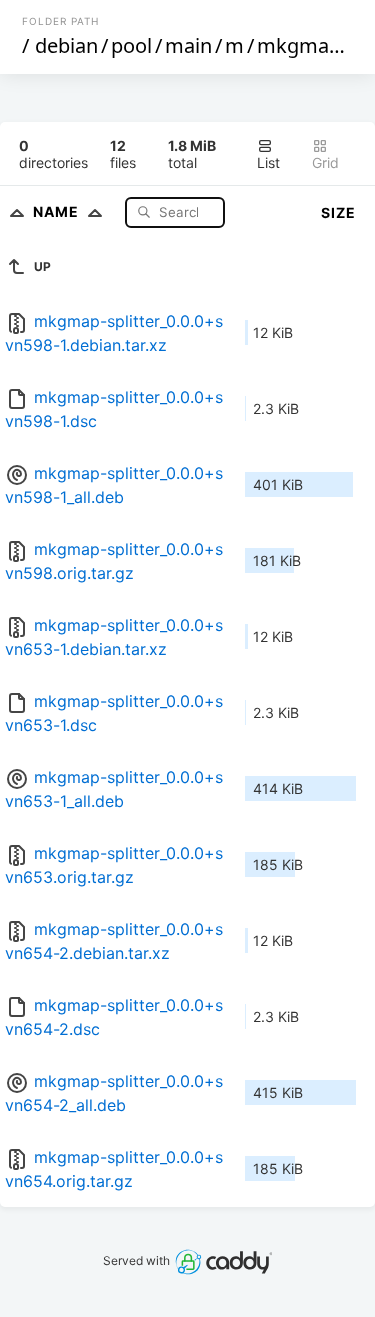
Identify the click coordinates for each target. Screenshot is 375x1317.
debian (66, 45)
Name (58, 211)
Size (338, 212)
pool (131, 45)
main (188, 45)
